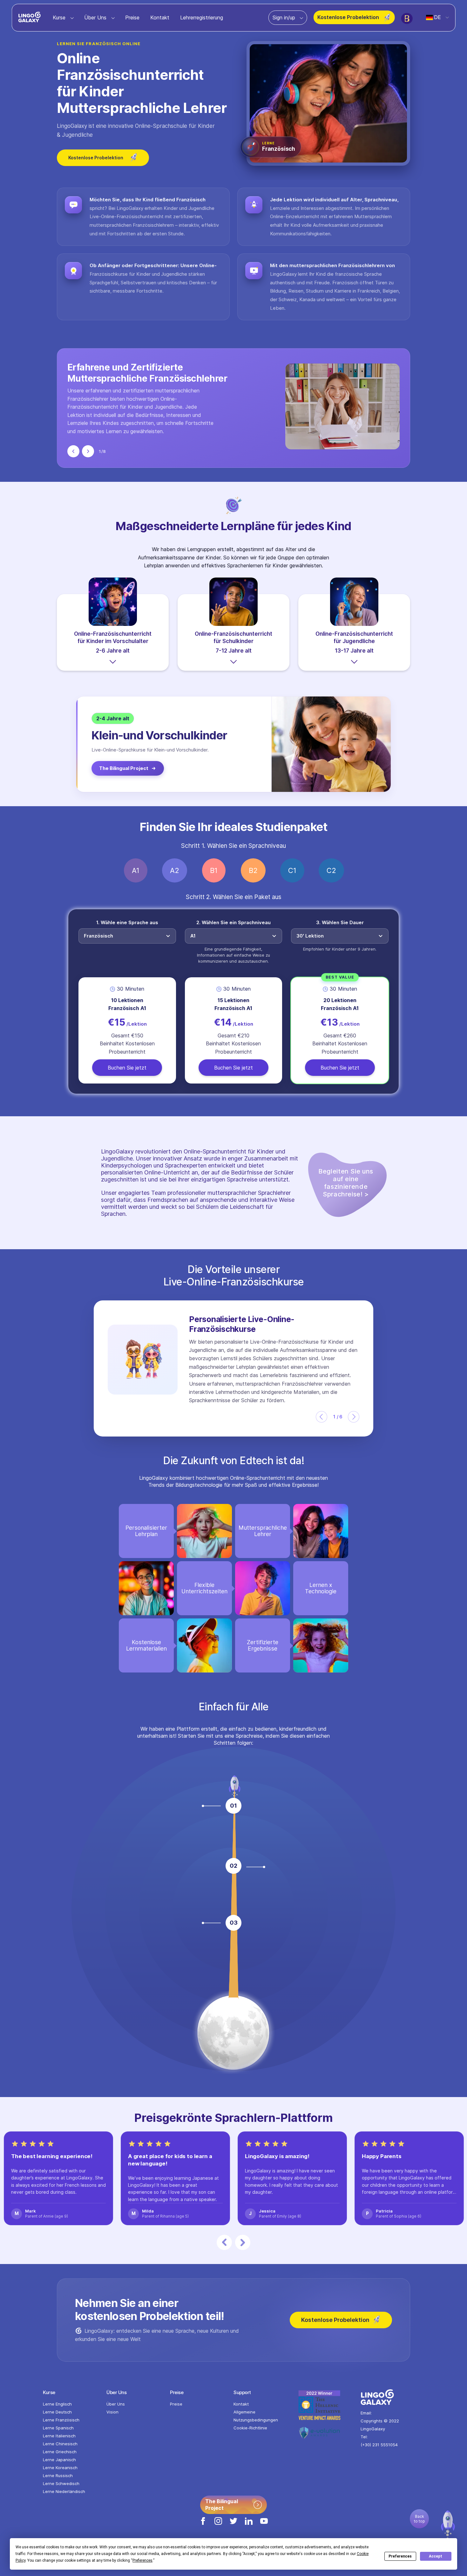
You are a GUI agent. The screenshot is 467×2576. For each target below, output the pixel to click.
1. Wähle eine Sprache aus (127, 922)
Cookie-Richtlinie (250, 2428)
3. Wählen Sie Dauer (340, 922)
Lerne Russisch (58, 2476)
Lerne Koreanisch (60, 2468)
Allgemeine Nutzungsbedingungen (256, 2416)
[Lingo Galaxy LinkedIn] (249, 2526)
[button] (321, 1417)
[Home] (30, 20)
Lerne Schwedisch (61, 2483)
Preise (132, 17)
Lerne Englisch (57, 2404)
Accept (436, 2556)
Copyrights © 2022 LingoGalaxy (380, 2425)
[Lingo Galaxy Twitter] (233, 2526)
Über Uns (96, 17)
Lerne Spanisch (58, 2428)
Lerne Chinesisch (60, 2444)
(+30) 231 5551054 (379, 2445)
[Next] (88, 451)
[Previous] (73, 451)
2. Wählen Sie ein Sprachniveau (233, 922)
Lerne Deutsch (57, 2412)
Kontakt (160, 17)
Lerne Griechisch (60, 2452)
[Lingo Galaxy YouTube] (264, 2526)
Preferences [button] (142, 2560)
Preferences (400, 2556)
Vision (112, 2412)
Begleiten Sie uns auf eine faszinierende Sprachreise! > (346, 1183)
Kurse (60, 17)
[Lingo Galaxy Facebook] (203, 2526)
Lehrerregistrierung (202, 17)
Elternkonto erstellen (100, 1847)
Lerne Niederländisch (64, 2491)
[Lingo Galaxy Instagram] (218, 2526)
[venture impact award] (329, 2408)
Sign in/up (285, 17)
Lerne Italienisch (59, 2436)
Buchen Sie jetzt (127, 1067)
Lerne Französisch (61, 2420)
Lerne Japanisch (59, 2460)
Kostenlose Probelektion (349, 17)
